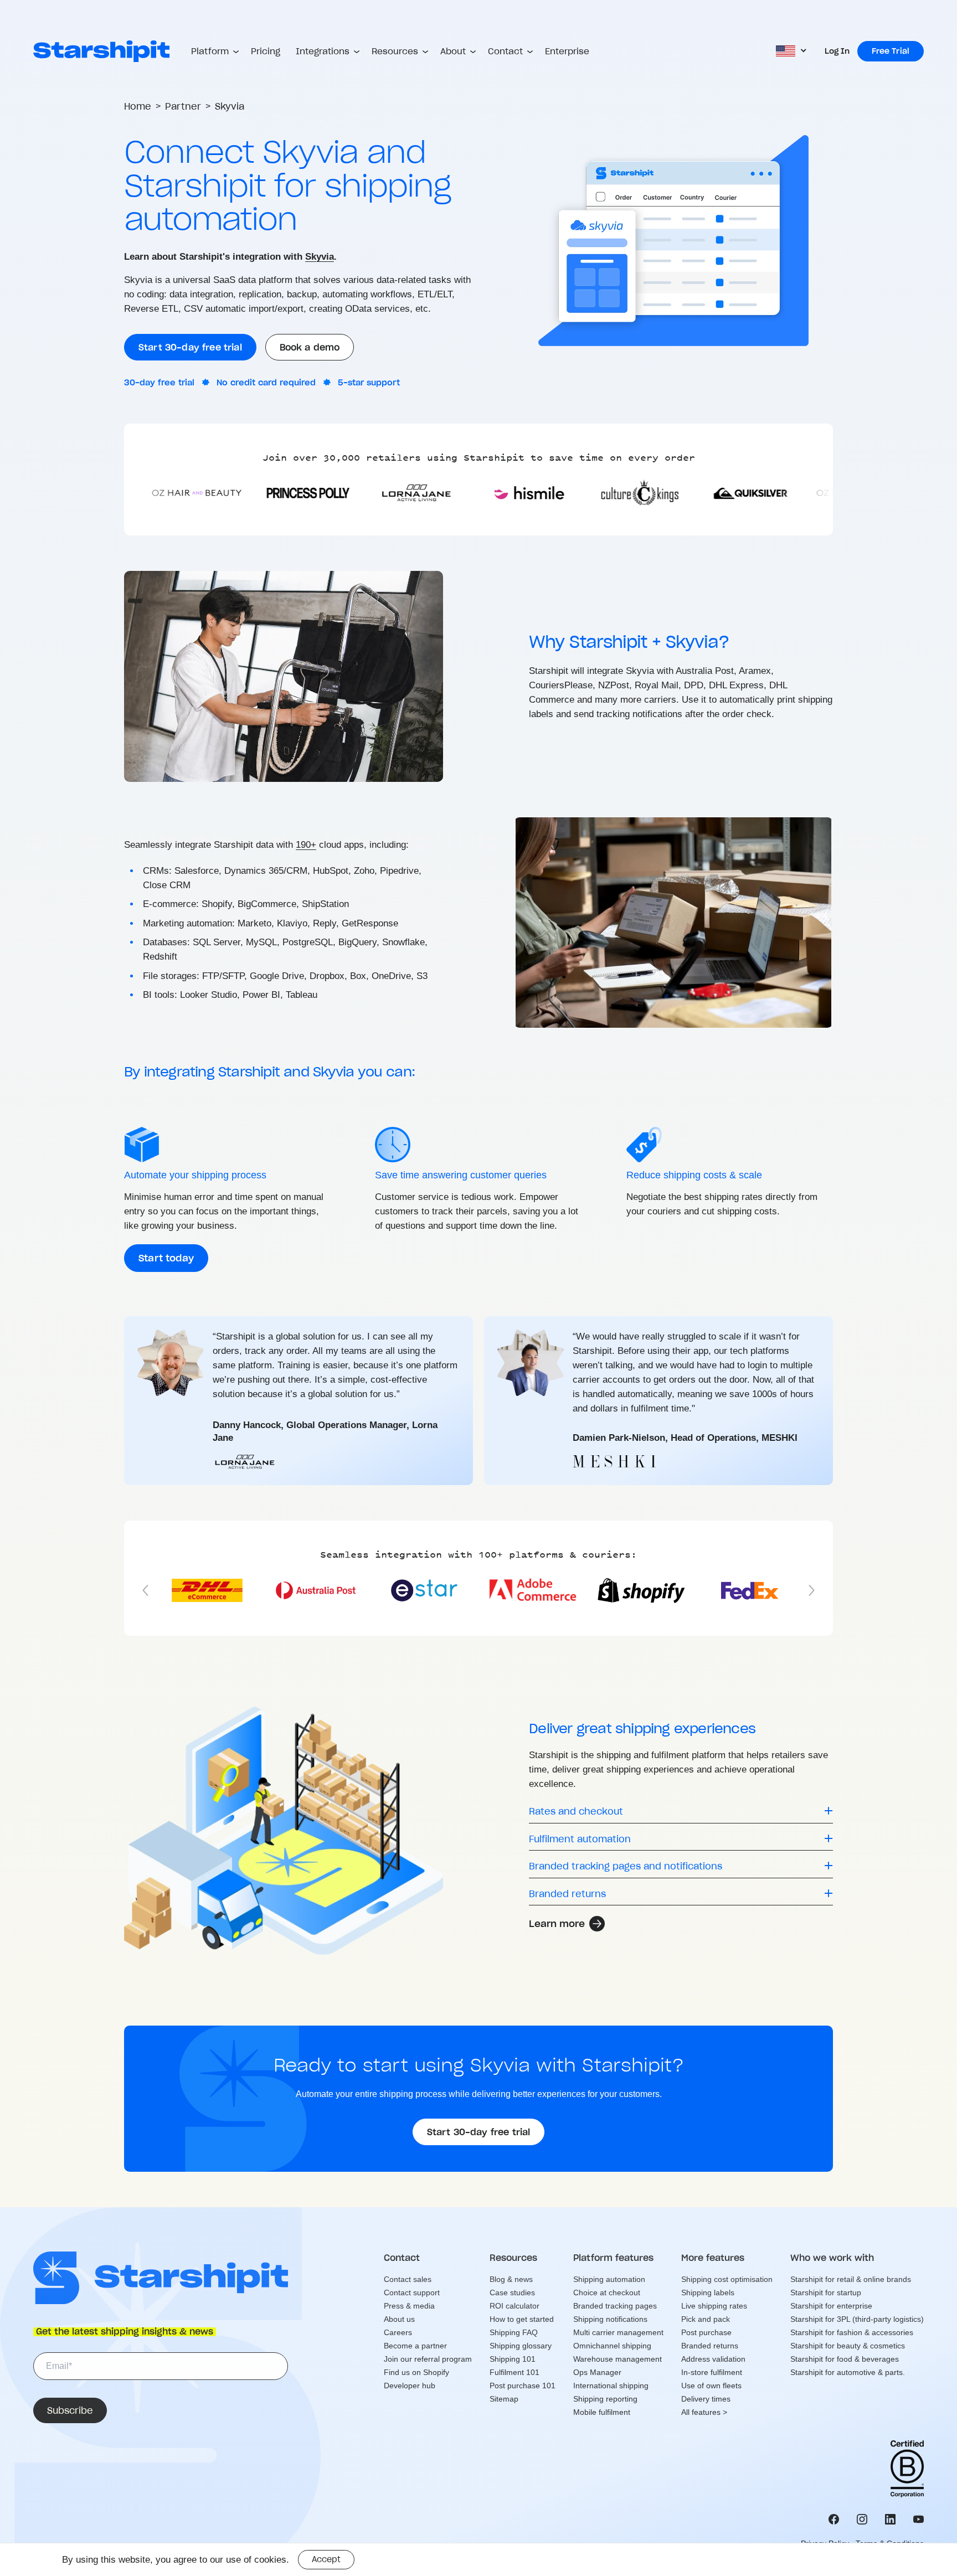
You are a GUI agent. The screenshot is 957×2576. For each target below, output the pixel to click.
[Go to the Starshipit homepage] (101, 51)
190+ (306, 845)
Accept (326, 2559)
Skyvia (320, 257)
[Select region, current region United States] (792, 51)
